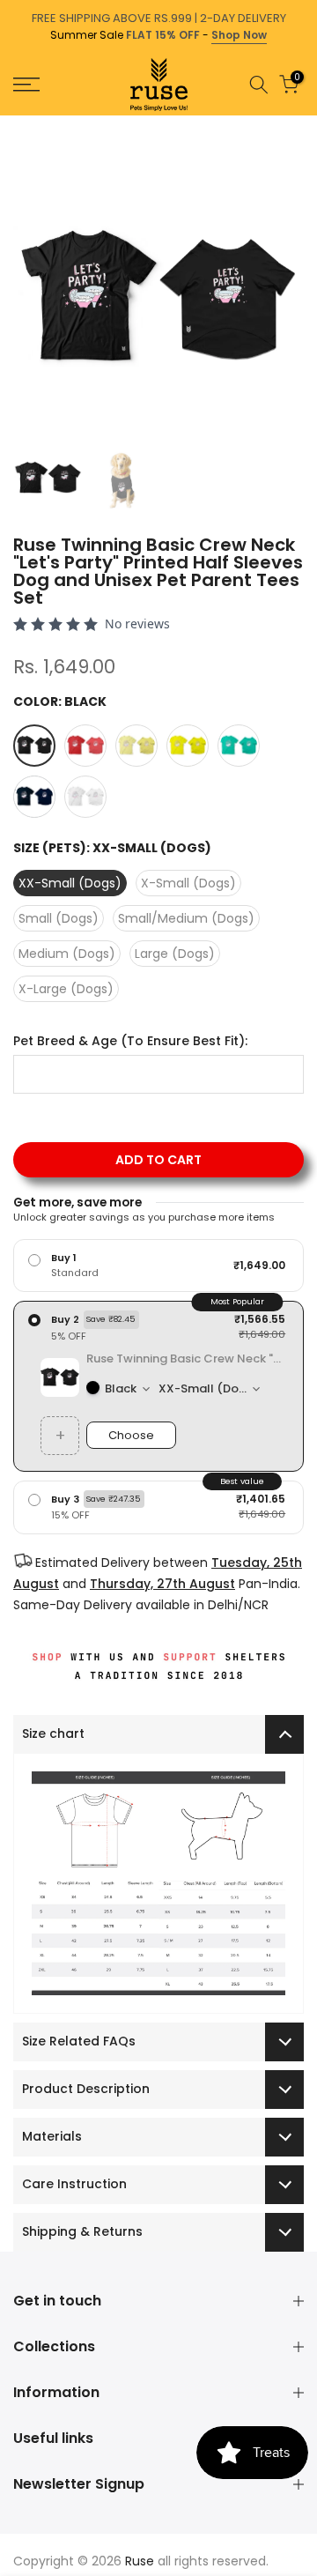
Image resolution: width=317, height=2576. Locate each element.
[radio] (158, 1266)
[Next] (305, 124)
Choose (131, 1435)
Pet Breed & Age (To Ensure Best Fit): (130, 1041)
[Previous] (12, 124)
